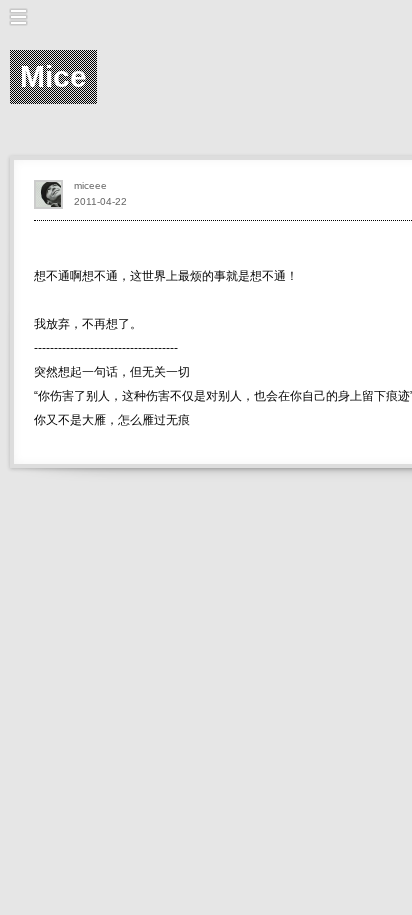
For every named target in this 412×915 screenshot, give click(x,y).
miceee (90, 185)
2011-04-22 (100, 201)
